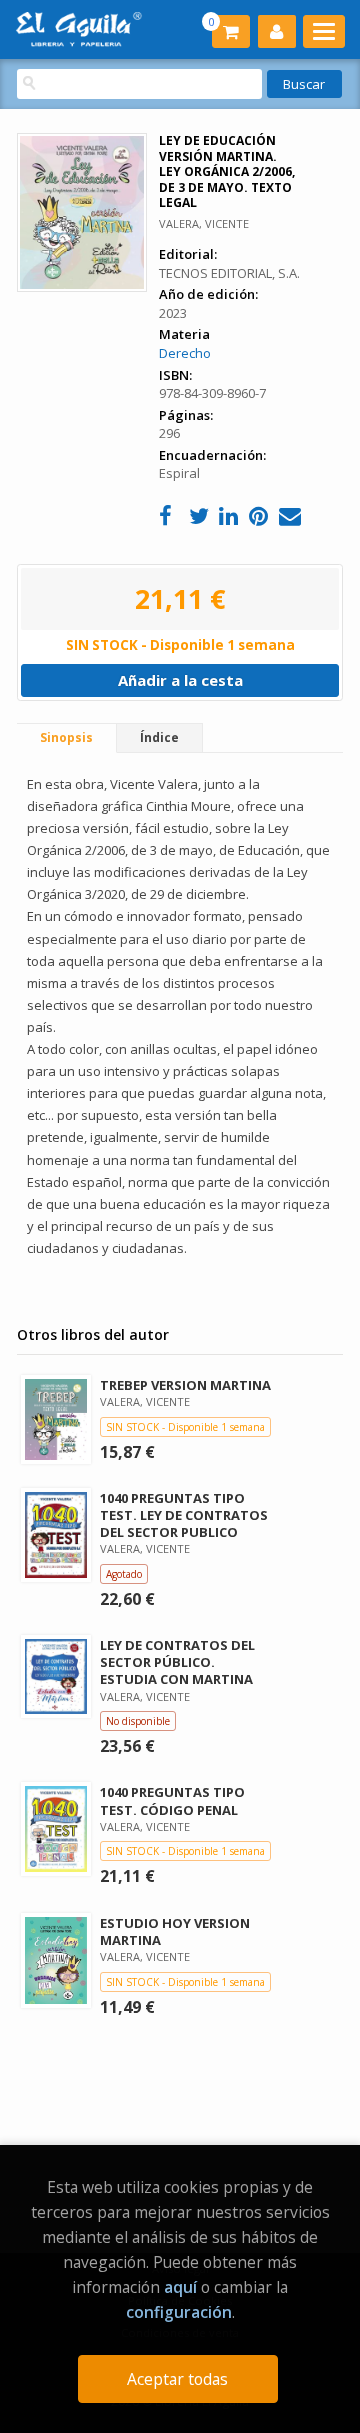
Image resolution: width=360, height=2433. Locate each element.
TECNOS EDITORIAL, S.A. (229, 273)
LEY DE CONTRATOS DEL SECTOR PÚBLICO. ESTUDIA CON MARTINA (177, 1662)
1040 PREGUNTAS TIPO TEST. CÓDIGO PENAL (172, 1800)
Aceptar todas (177, 2379)
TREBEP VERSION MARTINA (185, 1385)
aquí (180, 2287)
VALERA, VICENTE (204, 223)
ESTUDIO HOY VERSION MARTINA (175, 1931)
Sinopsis (66, 737)
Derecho (185, 353)
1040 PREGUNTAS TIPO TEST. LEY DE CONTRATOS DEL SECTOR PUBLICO (184, 1515)
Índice (159, 737)
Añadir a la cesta (180, 680)
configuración (179, 2312)
